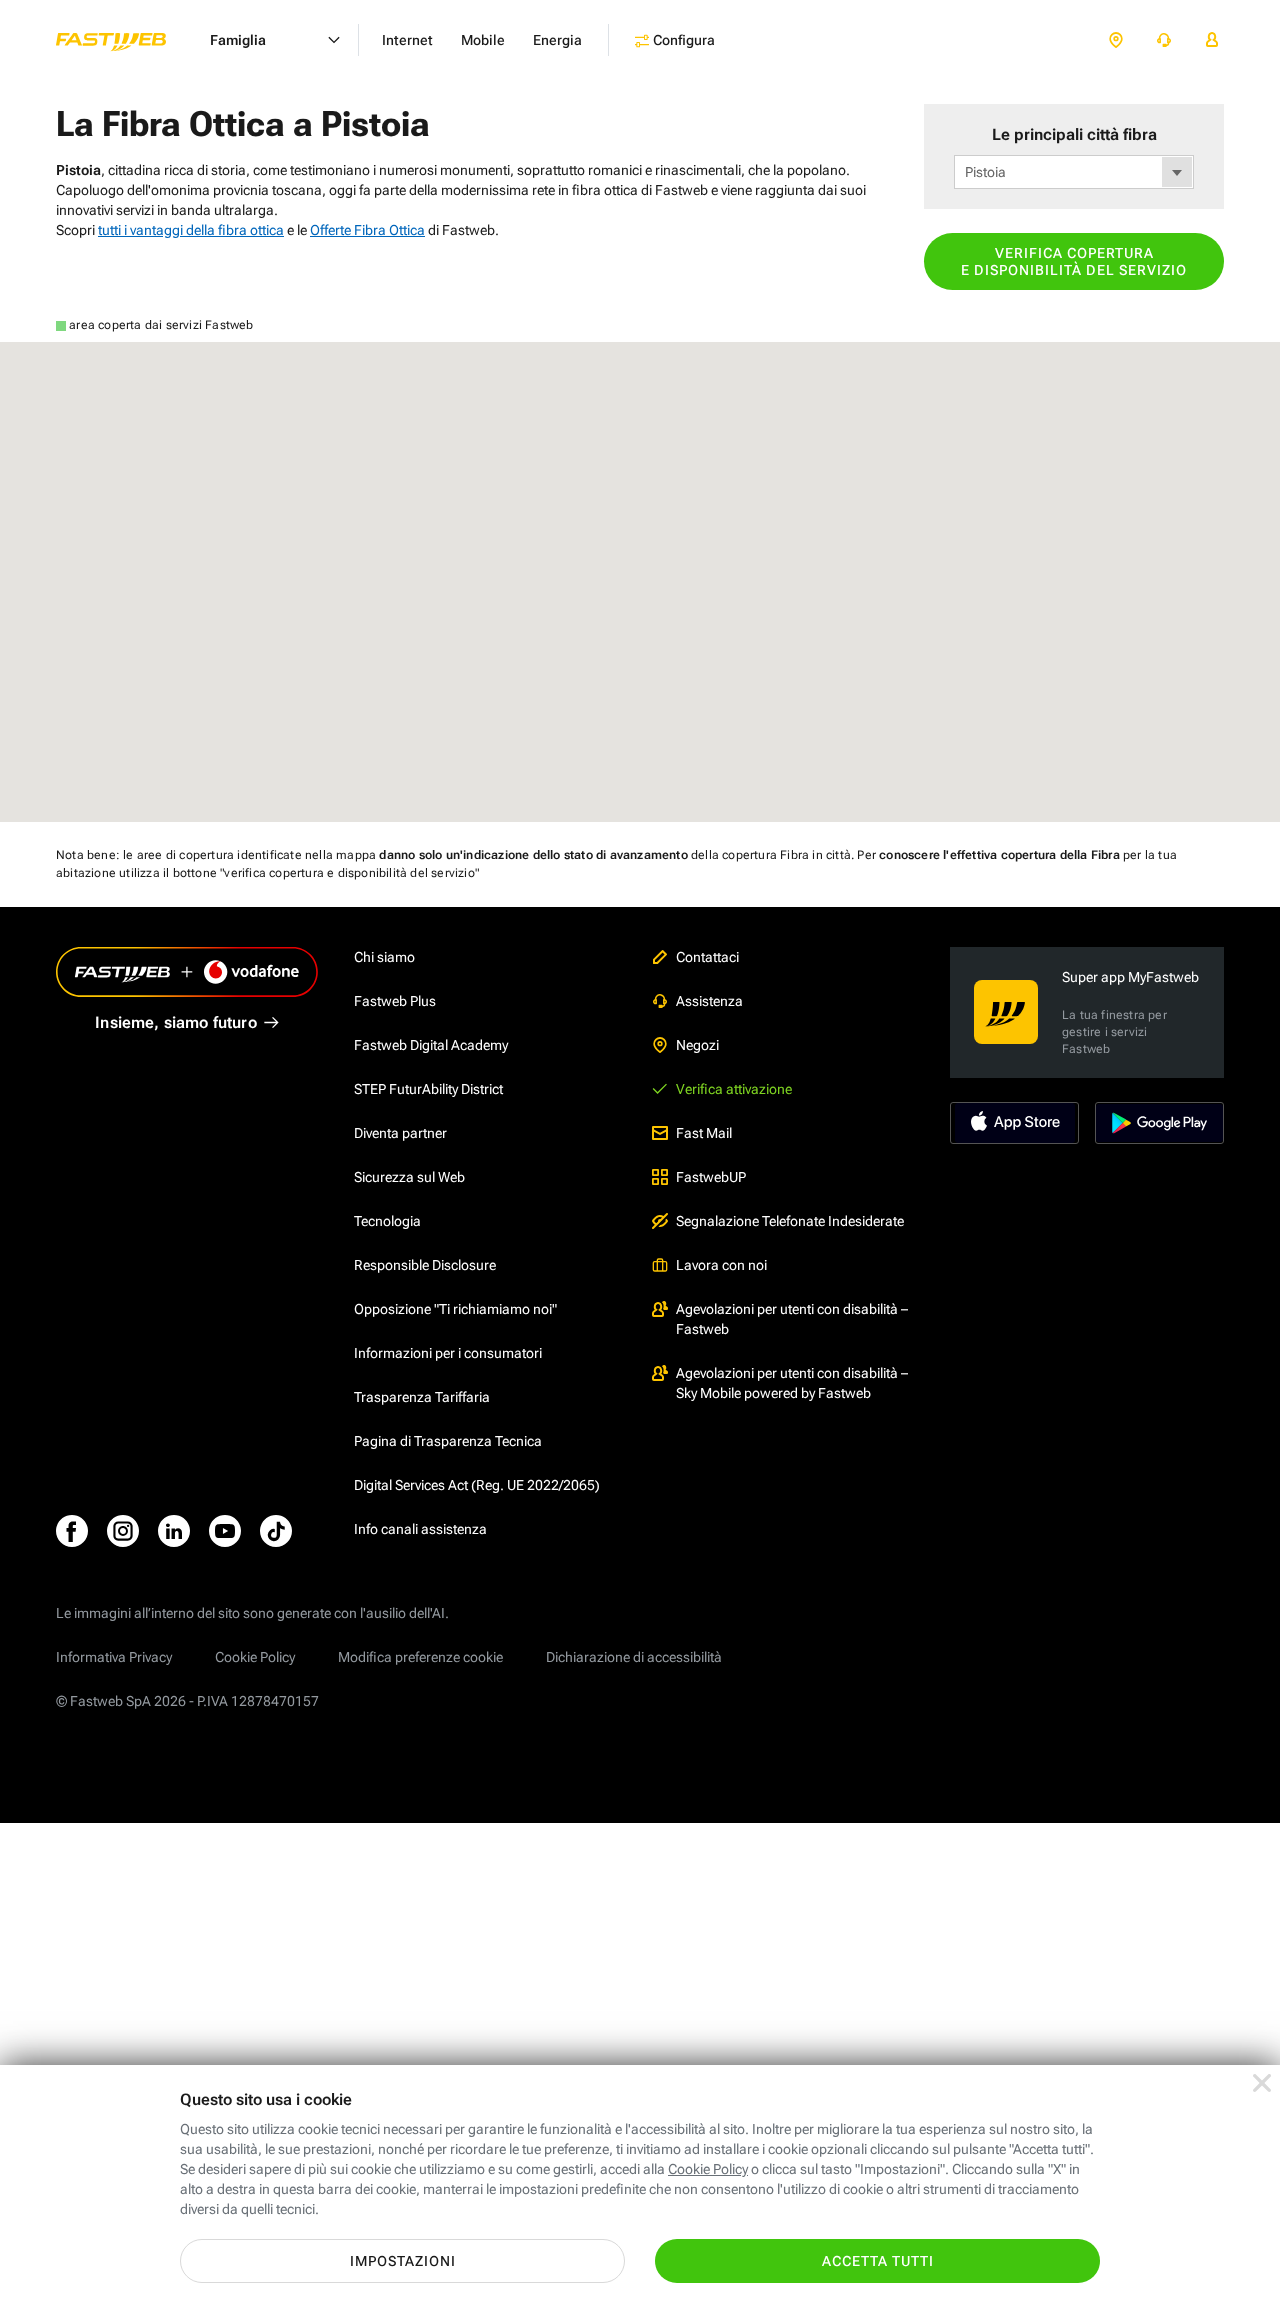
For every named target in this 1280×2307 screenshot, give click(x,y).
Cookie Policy (255, 1657)
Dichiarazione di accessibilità (634, 1657)
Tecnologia (387, 1221)
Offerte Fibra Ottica (367, 230)
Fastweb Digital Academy (431, 1045)
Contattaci (707, 957)
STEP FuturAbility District (428, 1089)
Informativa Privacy (114, 1657)
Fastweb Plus (395, 1001)
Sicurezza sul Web (409, 1177)
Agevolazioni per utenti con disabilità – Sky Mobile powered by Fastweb (792, 1383)
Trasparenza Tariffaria (422, 1397)
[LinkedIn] (174, 1531)
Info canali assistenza (420, 1529)
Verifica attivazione (734, 1089)
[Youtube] (225, 1531)
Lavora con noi (721, 1265)
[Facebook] (72, 1531)
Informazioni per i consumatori (448, 1353)
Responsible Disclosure (425, 1265)
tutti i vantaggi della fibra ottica (191, 230)
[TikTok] (276, 1531)
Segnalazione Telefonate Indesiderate (790, 1221)
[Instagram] (123, 1531)
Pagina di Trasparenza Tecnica (448, 1441)
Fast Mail (704, 1133)
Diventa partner (400, 1133)
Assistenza (709, 1001)
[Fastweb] (127, 40)
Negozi (697, 1045)
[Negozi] (1116, 40)
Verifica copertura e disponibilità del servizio (1074, 261)
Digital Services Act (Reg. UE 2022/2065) (477, 1485)
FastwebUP (711, 1177)
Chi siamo (384, 957)
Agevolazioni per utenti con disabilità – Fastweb (792, 1319)
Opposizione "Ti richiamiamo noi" (455, 1309)
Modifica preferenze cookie (420, 1657)
